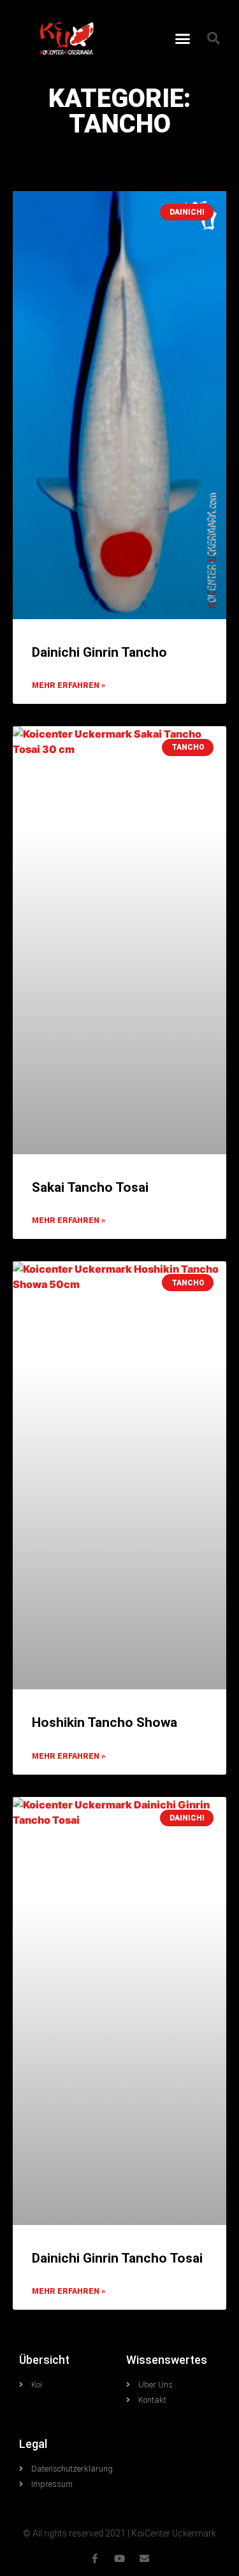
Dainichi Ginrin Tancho (99, 652)
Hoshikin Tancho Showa (105, 1722)
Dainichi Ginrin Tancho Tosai (117, 2258)
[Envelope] (144, 2558)
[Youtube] (119, 2558)
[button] (182, 38)
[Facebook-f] (95, 2558)
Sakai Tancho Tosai (90, 1187)
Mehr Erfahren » (69, 685)
